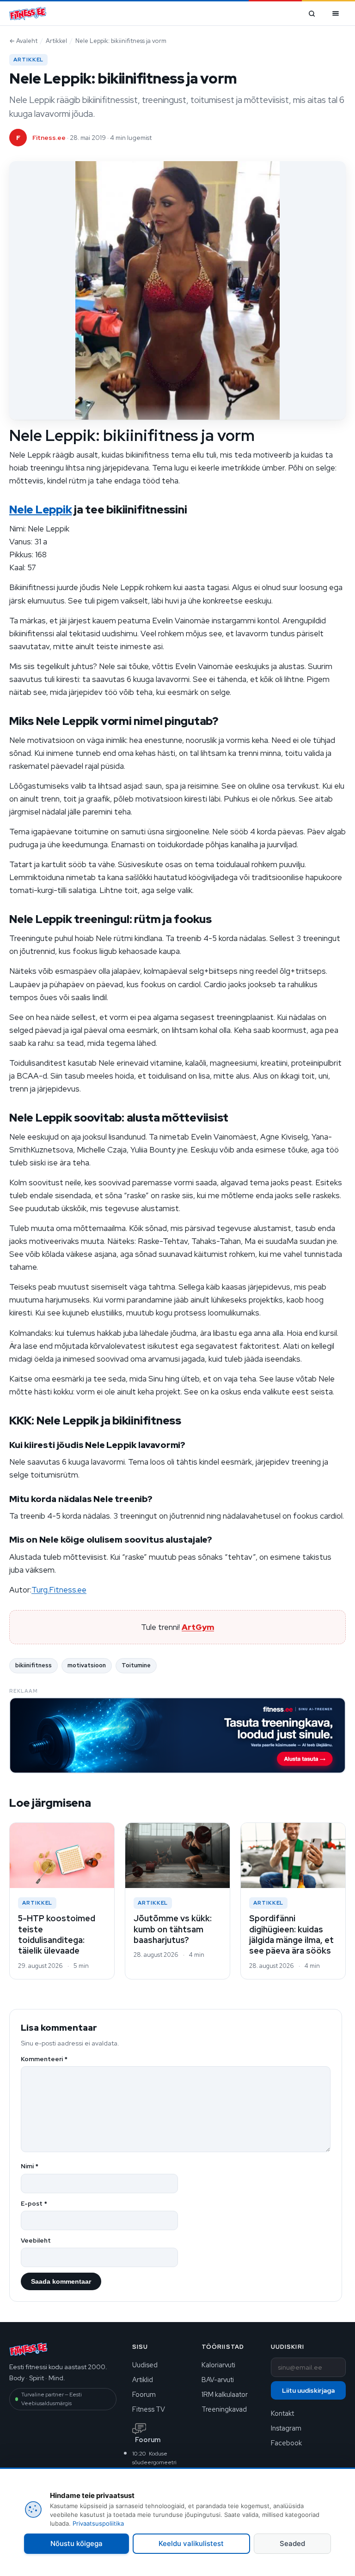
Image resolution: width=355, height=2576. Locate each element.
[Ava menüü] (336, 13)
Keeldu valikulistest (191, 2543)
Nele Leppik (40, 510)
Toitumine (136, 1665)
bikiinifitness (34, 1665)
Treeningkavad (224, 2409)
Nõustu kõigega (77, 2543)
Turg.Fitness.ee (59, 1590)
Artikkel (56, 41)
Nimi (30, 2166)
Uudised (145, 2365)
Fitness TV (149, 2409)
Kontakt (282, 2413)
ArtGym (198, 1627)
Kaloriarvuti (218, 2365)
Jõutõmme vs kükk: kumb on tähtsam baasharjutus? (173, 1929)
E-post (34, 2204)
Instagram (286, 2428)
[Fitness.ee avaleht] (28, 14)
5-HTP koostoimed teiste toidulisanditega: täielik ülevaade (57, 1934)
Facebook (286, 2443)
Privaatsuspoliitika (98, 2523)
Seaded (292, 2543)
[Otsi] (312, 13)
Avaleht (23, 41)
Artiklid (143, 2380)
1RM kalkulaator (225, 2394)
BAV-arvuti (218, 2380)
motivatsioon (87, 1665)
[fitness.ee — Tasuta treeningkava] (177, 1735)
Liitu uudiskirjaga (308, 2390)
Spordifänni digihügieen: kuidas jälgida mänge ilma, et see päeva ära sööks (291, 1934)
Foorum (144, 2394)
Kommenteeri (44, 2059)
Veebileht (36, 2241)
